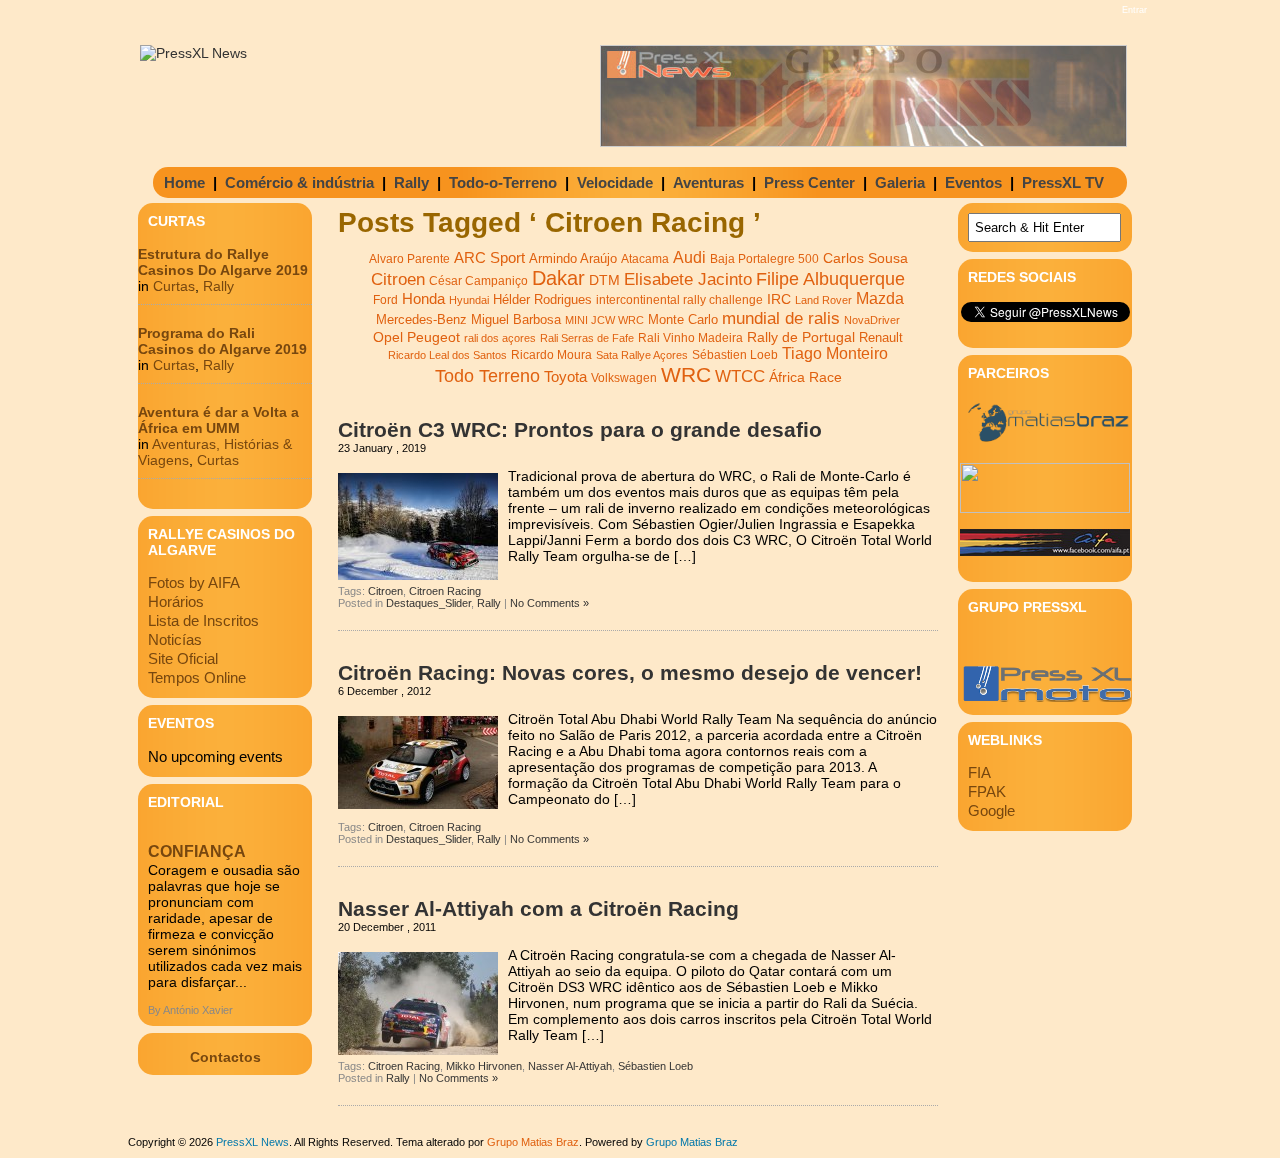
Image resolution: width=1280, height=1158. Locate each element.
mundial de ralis (781, 318)
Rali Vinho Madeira (690, 338)
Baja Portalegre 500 (764, 258)
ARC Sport (489, 258)
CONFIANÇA (197, 851)
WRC (686, 375)
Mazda (880, 298)
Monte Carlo (683, 320)
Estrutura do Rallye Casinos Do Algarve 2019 (223, 262)
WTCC (740, 376)
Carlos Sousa (865, 258)
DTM (604, 280)
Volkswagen (624, 378)
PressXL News (252, 1142)
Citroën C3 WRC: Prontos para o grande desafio (580, 429)
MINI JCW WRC (604, 320)
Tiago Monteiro (835, 353)
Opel (388, 337)
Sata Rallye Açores (642, 355)
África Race (805, 377)
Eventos (973, 182)
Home (184, 182)
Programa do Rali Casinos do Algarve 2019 (222, 341)
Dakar (558, 278)
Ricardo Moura (551, 355)
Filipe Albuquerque (830, 279)
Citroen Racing (445, 591)
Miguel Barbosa (516, 320)
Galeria (900, 182)
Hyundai (469, 300)
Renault (881, 337)
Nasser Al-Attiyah (570, 1066)
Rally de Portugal (801, 337)
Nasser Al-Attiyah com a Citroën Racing (538, 908)
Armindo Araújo (573, 258)
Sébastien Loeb (735, 355)
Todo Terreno (487, 375)
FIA (979, 772)
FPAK (987, 791)
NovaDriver (872, 320)
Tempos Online (197, 677)
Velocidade (615, 182)
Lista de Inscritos (203, 620)
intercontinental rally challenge (679, 299)
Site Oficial (183, 658)
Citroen (398, 279)
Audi (689, 257)
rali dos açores (500, 338)
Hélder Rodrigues (542, 299)
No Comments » (549, 603)
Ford (385, 300)
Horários (176, 601)
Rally (411, 182)
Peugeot (433, 337)
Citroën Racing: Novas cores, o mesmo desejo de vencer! (630, 672)
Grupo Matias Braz (692, 1142)
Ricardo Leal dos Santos (447, 355)
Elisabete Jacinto (688, 279)
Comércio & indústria (299, 182)
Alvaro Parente (409, 259)
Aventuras (708, 182)
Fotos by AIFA (194, 582)
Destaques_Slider (428, 603)
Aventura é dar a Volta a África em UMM (218, 420)
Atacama (645, 259)
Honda (423, 298)
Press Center (809, 182)
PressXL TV (1063, 182)
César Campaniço (478, 281)
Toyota (565, 376)
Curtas (174, 286)
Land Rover (823, 300)
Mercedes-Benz (421, 319)
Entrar (1134, 10)
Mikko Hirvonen (484, 1066)
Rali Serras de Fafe (587, 338)
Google (991, 810)
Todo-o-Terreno (503, 182)
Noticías (175, 639)
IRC (779, 299)
